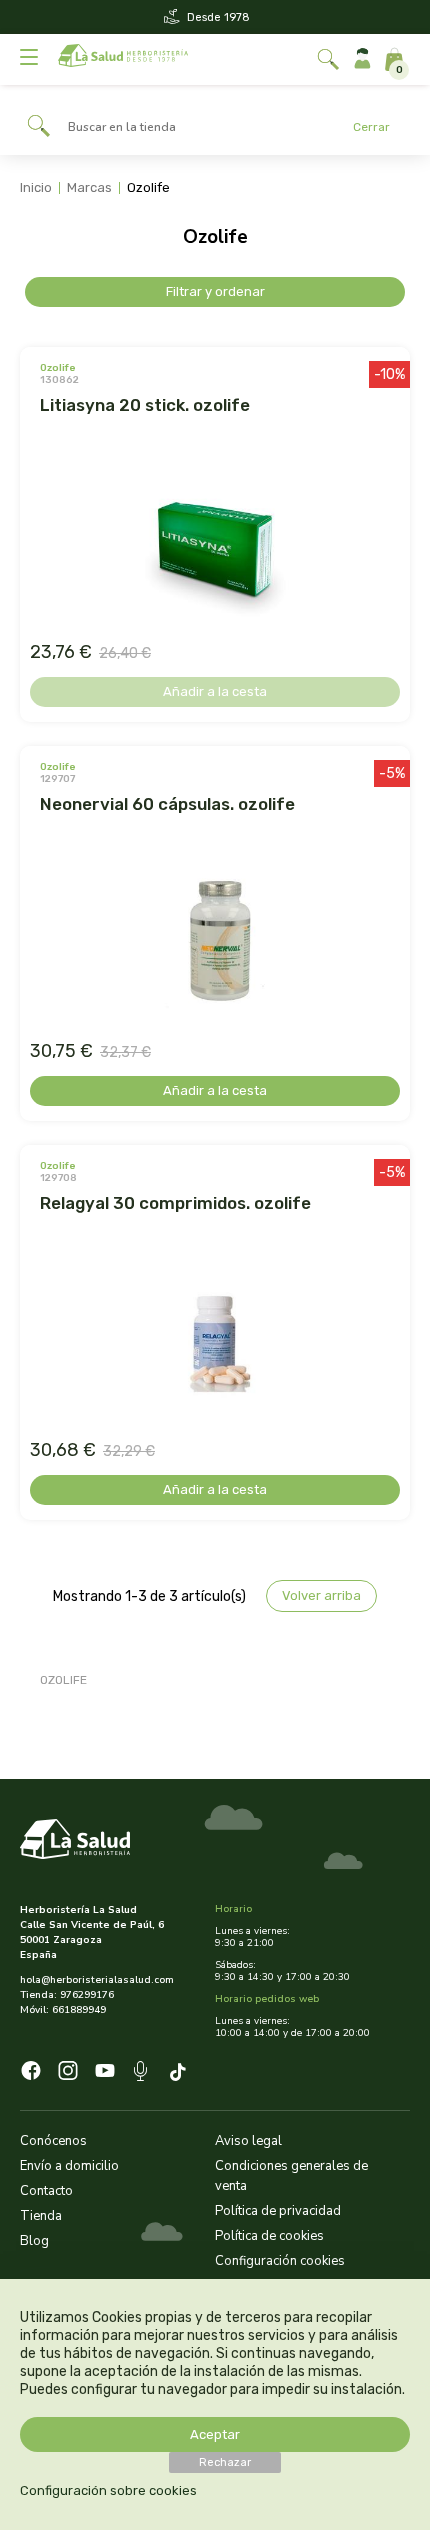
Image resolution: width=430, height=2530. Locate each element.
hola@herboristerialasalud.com (97, 1980)
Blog (34, 2241)
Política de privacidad (278, 2211)
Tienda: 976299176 (67, 1995)
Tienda (41, 2216)
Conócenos (53, 2141)
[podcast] (142, 2074)
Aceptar (215, 2434)
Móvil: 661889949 (63, 2010)
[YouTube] (105, 2073)
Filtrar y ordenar (215, 291)
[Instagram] (68, 2073)
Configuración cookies (280, 2261)
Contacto (46, 2191)
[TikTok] (180, 2074)
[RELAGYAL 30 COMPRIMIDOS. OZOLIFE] (215, 1345)
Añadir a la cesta (215, 691)
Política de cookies (269, 2236)
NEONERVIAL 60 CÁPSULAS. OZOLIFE (167, 804)
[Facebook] (31, 2073)
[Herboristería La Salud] (123, 59)
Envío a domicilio (69, 2166)
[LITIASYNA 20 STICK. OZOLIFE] (215, 547)
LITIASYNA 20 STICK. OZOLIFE (145, 405)
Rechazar (225, 2462)
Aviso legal (248, 2141)
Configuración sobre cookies (108, 2490)
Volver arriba (321, 1595)
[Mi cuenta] (362, 59)
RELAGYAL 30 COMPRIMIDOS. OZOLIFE (175, 1203)
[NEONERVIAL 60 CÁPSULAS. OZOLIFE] (215, 946)
